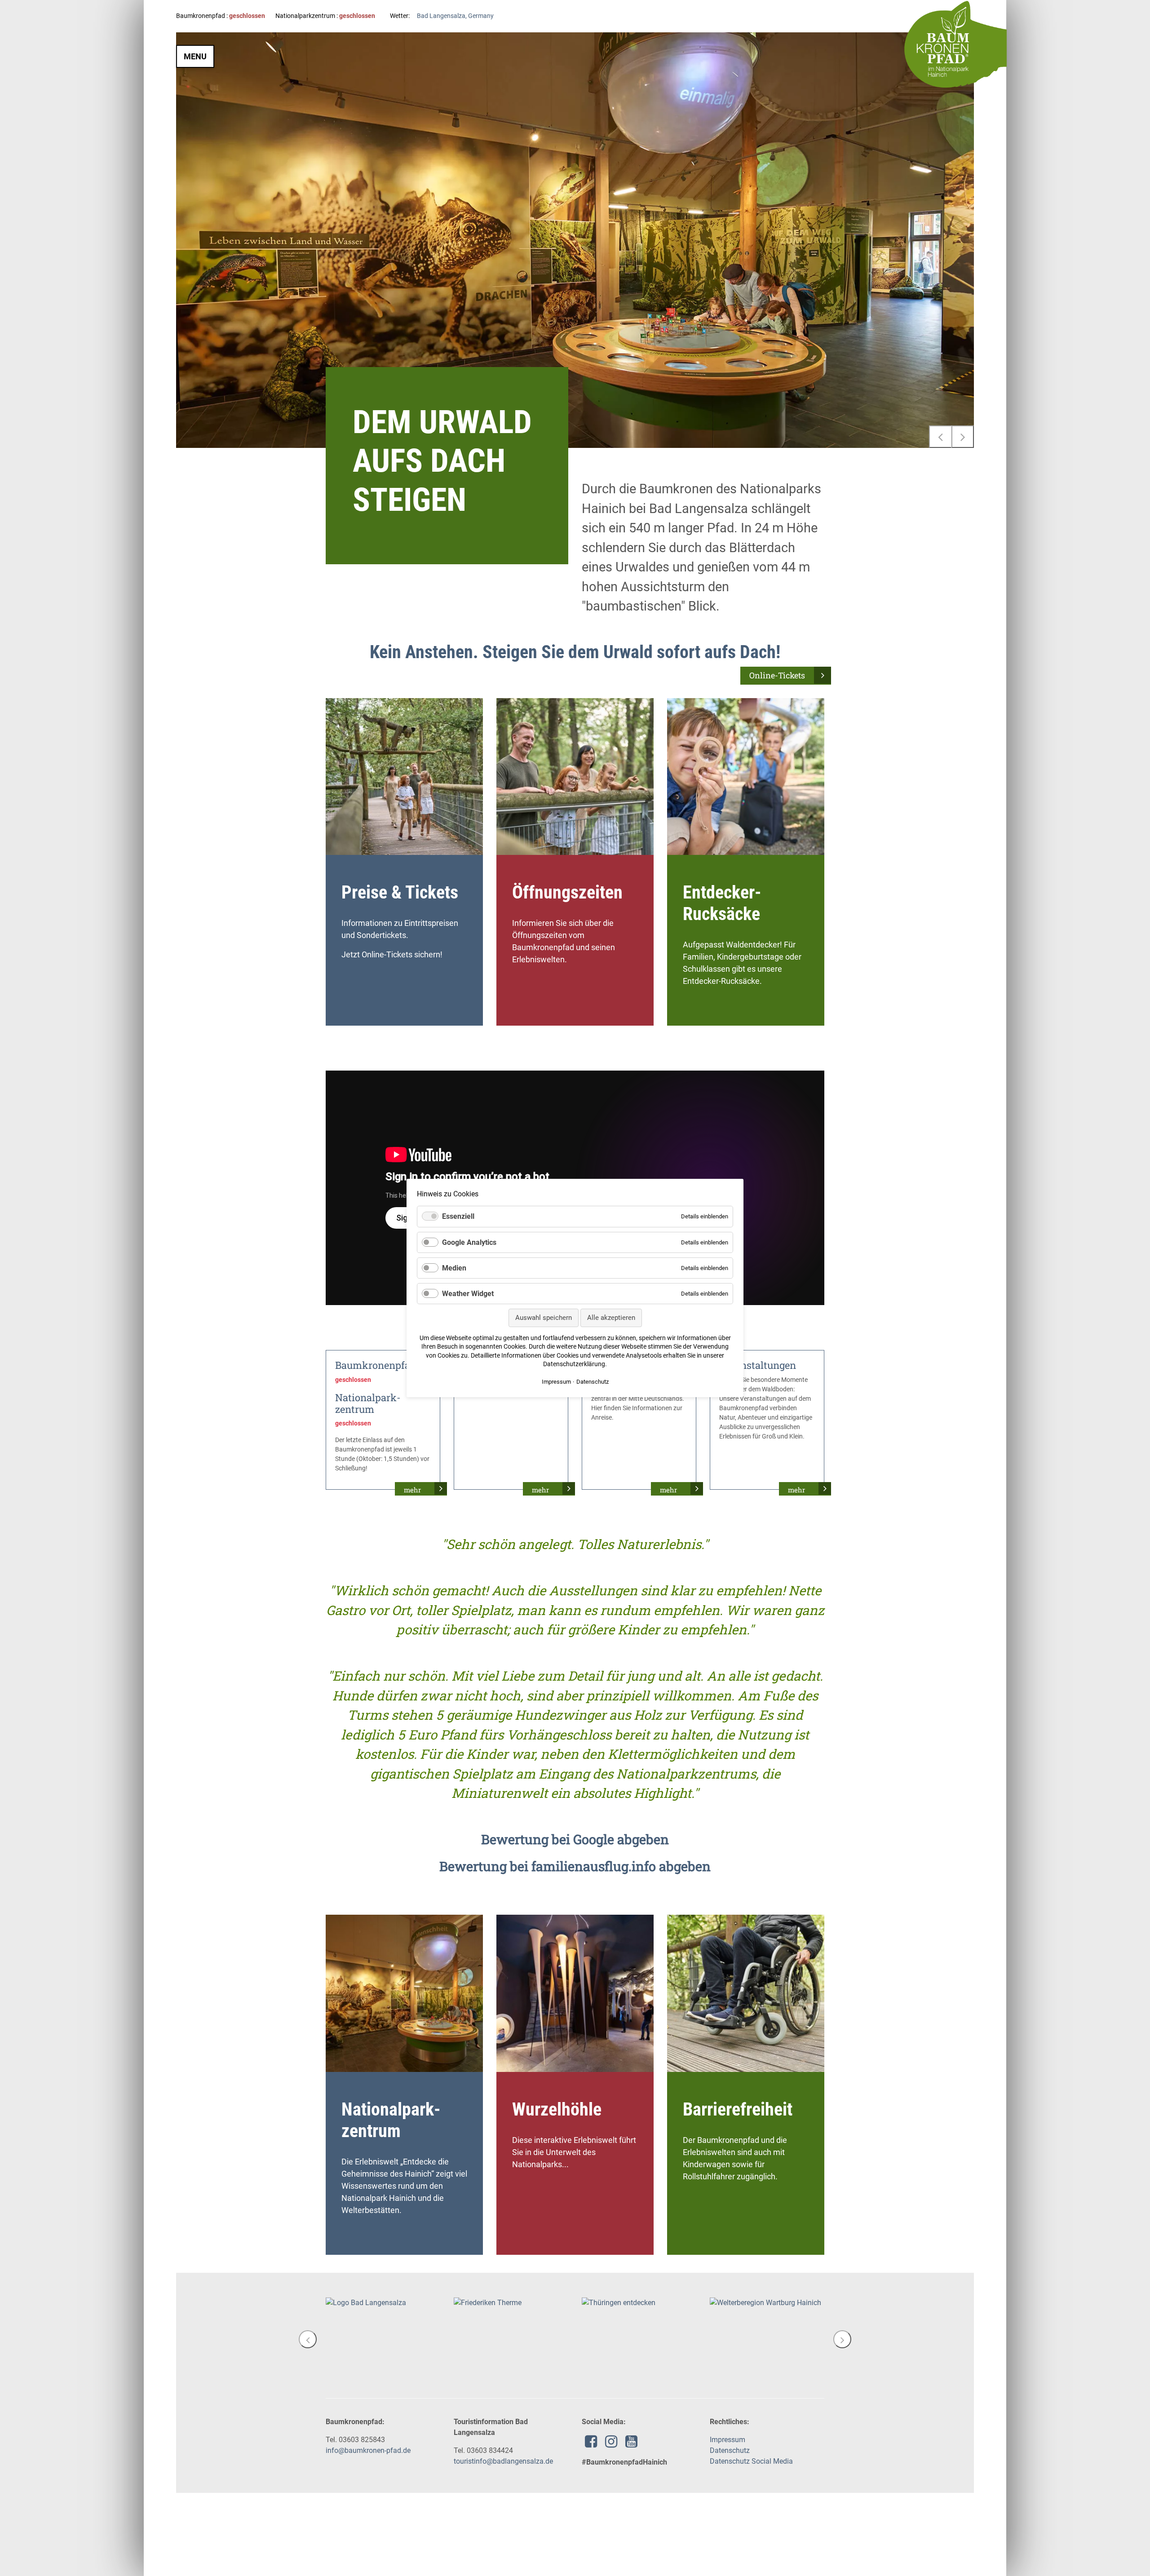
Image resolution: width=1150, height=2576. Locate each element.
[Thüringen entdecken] (491, 2303)
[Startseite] (955, 44)
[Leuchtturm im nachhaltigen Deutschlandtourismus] (767, 2308)
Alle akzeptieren (611, 1318)
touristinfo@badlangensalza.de (503, 2461)
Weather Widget (468, 1294)
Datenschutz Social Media (751, 2461)
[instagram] (611, 2444)
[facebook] (591, 2444)
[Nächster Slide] (963, 437)
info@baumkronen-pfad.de (368, 2450)
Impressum (728, 2440)
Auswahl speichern (544, 1318)
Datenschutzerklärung (574, 1364)
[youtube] (631, 2444)
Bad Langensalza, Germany (455, 16)
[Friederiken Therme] (360, 2303)
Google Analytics (469, 1242)
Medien (454, 1268)
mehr (412, 1490)
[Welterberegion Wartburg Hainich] (637, 2303)
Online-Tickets (777, 675)
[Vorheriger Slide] (940, 437)
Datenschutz (730, 2450)
